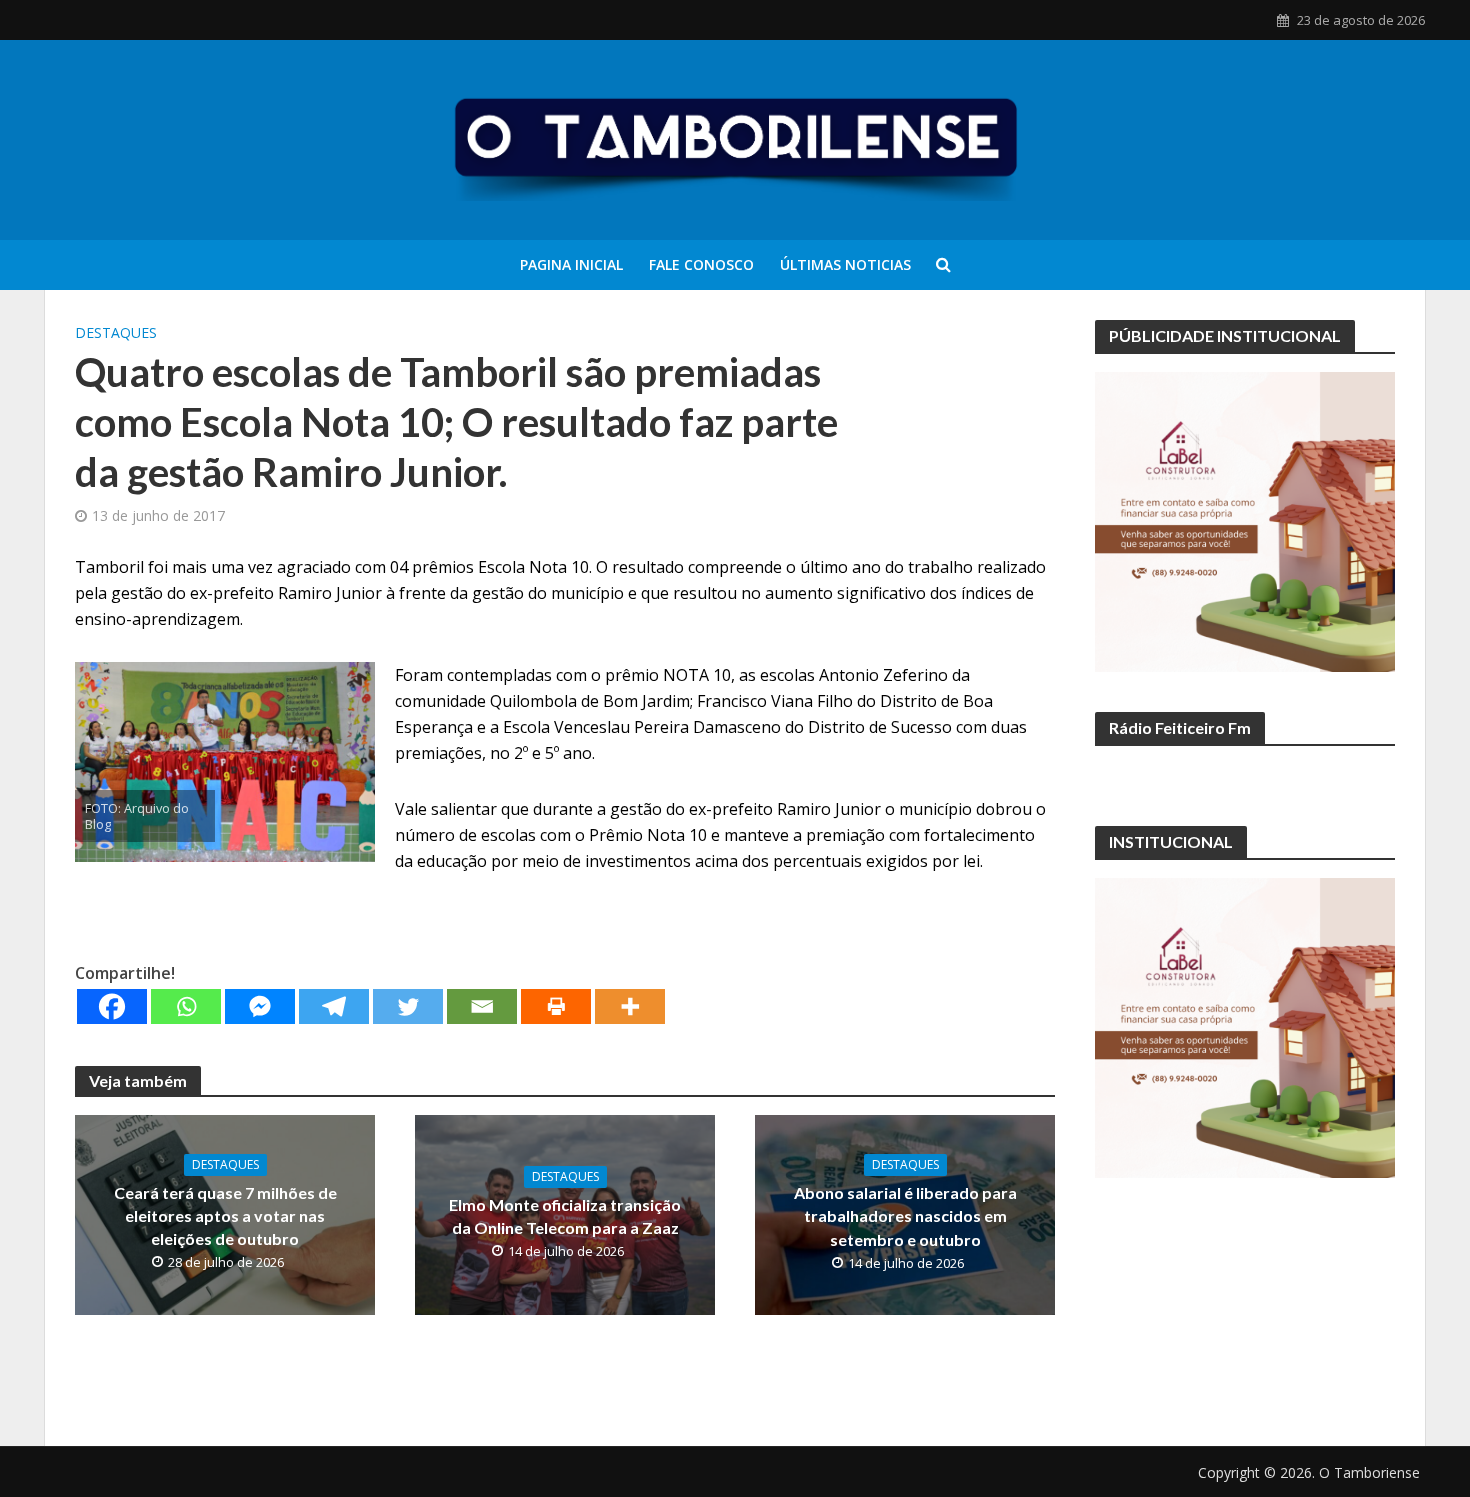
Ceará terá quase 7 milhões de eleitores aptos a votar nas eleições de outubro (225, 1215)
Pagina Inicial (571, 264)
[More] (630, 1006)
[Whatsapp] (186, 1006)
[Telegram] (334, 1006)
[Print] (556, 1006)
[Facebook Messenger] (260, 1006)
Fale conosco (701, 264)
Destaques (116, 332)
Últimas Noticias (845, 264)
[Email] (482, 1006)
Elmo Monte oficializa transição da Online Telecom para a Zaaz (565, 1216)
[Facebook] (112, 1006)
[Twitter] (408, 1006)
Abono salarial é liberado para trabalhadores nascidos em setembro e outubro (905, 1215)
